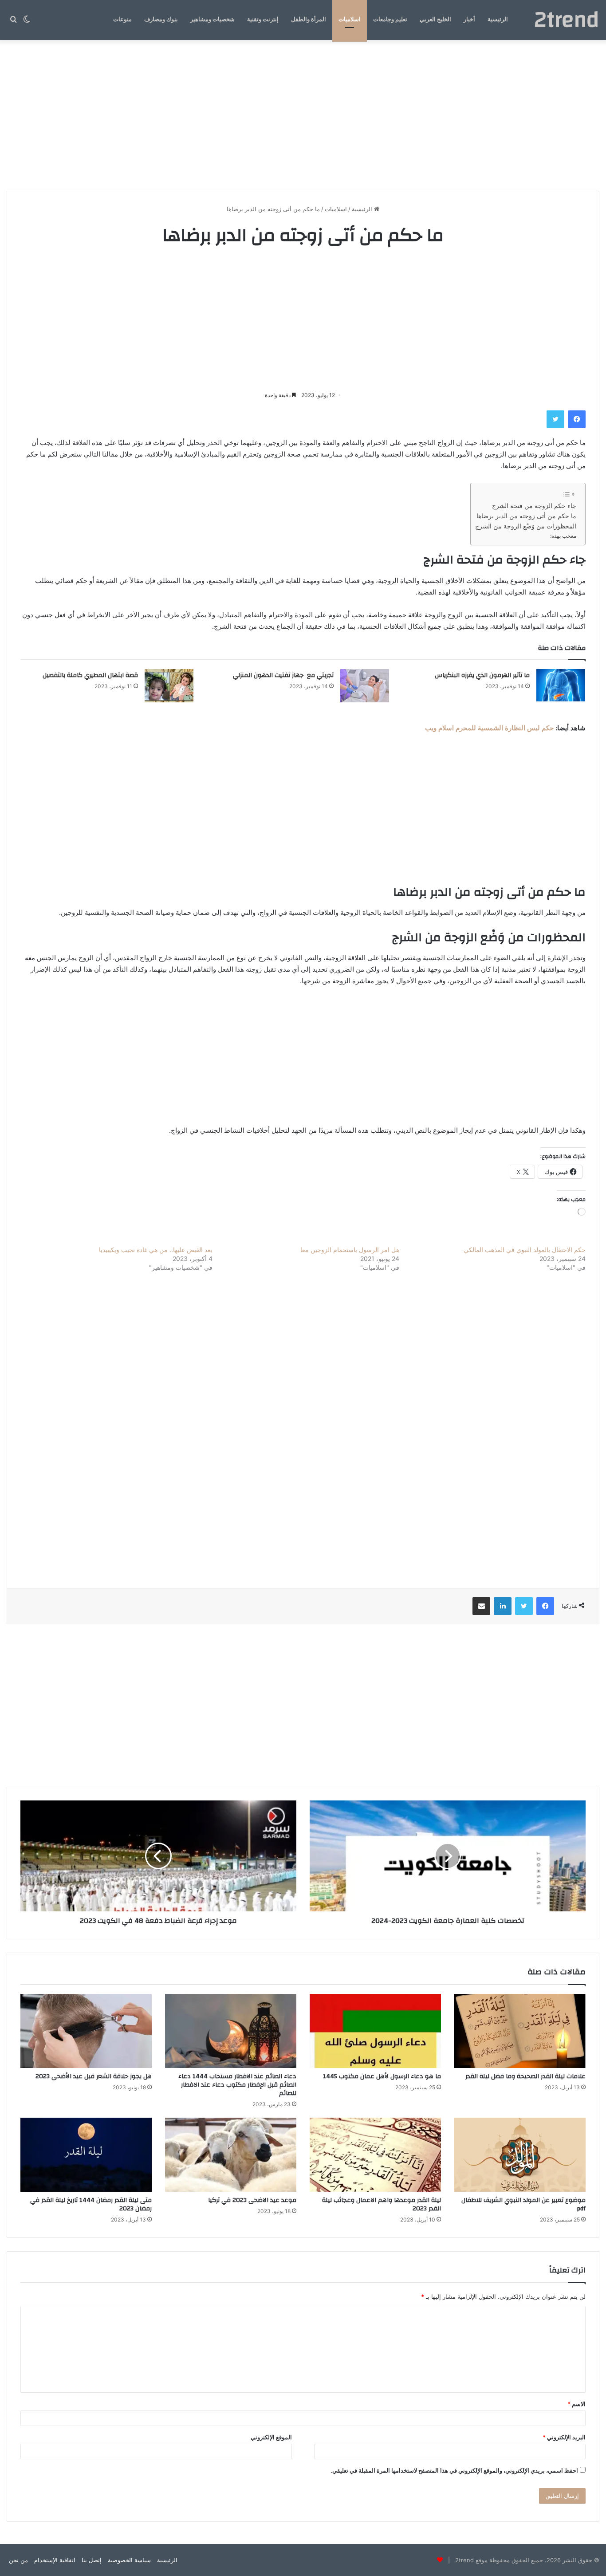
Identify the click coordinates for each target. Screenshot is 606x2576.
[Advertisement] (303, 115)
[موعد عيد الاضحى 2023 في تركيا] (231, 2155)
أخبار (469, 20)
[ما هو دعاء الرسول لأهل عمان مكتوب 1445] (375, 2031)
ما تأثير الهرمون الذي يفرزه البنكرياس (482, 675)
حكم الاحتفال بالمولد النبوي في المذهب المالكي (525, 1250)
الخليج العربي (435, 20)
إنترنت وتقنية (263, 20)
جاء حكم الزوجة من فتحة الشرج (534, 506)
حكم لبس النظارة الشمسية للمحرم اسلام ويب (489, 728)
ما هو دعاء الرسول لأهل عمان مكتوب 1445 (382, 2076)
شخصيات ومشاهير (212, 20)
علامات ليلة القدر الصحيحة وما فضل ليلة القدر (525, 2076)
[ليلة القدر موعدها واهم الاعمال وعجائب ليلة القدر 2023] (375, 2155)
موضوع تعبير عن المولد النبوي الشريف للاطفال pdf (523, 2204)
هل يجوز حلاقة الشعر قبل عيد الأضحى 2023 (94, 2076)
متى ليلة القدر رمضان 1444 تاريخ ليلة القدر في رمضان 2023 (91, 2204)
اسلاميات (350, 20)
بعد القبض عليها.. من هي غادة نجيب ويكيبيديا (156, 1250)
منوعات (122, 20)
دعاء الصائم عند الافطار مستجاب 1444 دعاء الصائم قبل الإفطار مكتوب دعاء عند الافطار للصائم (237, 2085)
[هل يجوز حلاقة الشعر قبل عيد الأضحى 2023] (86, 2031)
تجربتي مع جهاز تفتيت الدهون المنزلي (283, 675)
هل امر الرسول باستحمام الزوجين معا (350, 1250)
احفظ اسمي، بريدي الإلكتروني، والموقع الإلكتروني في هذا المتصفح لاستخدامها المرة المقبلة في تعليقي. (454, 2470)
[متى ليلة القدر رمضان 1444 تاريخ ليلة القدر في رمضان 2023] (86, 2155)
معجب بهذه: (563, 536)
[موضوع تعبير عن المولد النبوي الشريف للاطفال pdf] (520, 2155)
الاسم (576, 2404)
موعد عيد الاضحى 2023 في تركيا (252, 2200)
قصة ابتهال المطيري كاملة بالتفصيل (90, 675)
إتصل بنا (92, 2560)
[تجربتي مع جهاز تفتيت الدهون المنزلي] (365, 686)
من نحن (18, 2560)
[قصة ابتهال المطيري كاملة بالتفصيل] (169, 686)
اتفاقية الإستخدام (55, 2560)
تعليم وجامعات (390, 20)
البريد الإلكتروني (564, 2437)
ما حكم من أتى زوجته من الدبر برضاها (526, 516)
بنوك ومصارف (161, 20)
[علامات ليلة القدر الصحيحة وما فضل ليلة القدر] (520, 2031)
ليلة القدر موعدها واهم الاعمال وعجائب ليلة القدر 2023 (382, 2204)
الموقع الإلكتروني (271, 2437)
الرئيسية (498, 20)
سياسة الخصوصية (129, 2560)
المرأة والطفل (309, 20)
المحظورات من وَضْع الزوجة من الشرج (526, 526)
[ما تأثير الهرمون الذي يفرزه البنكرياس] (561, 686)
